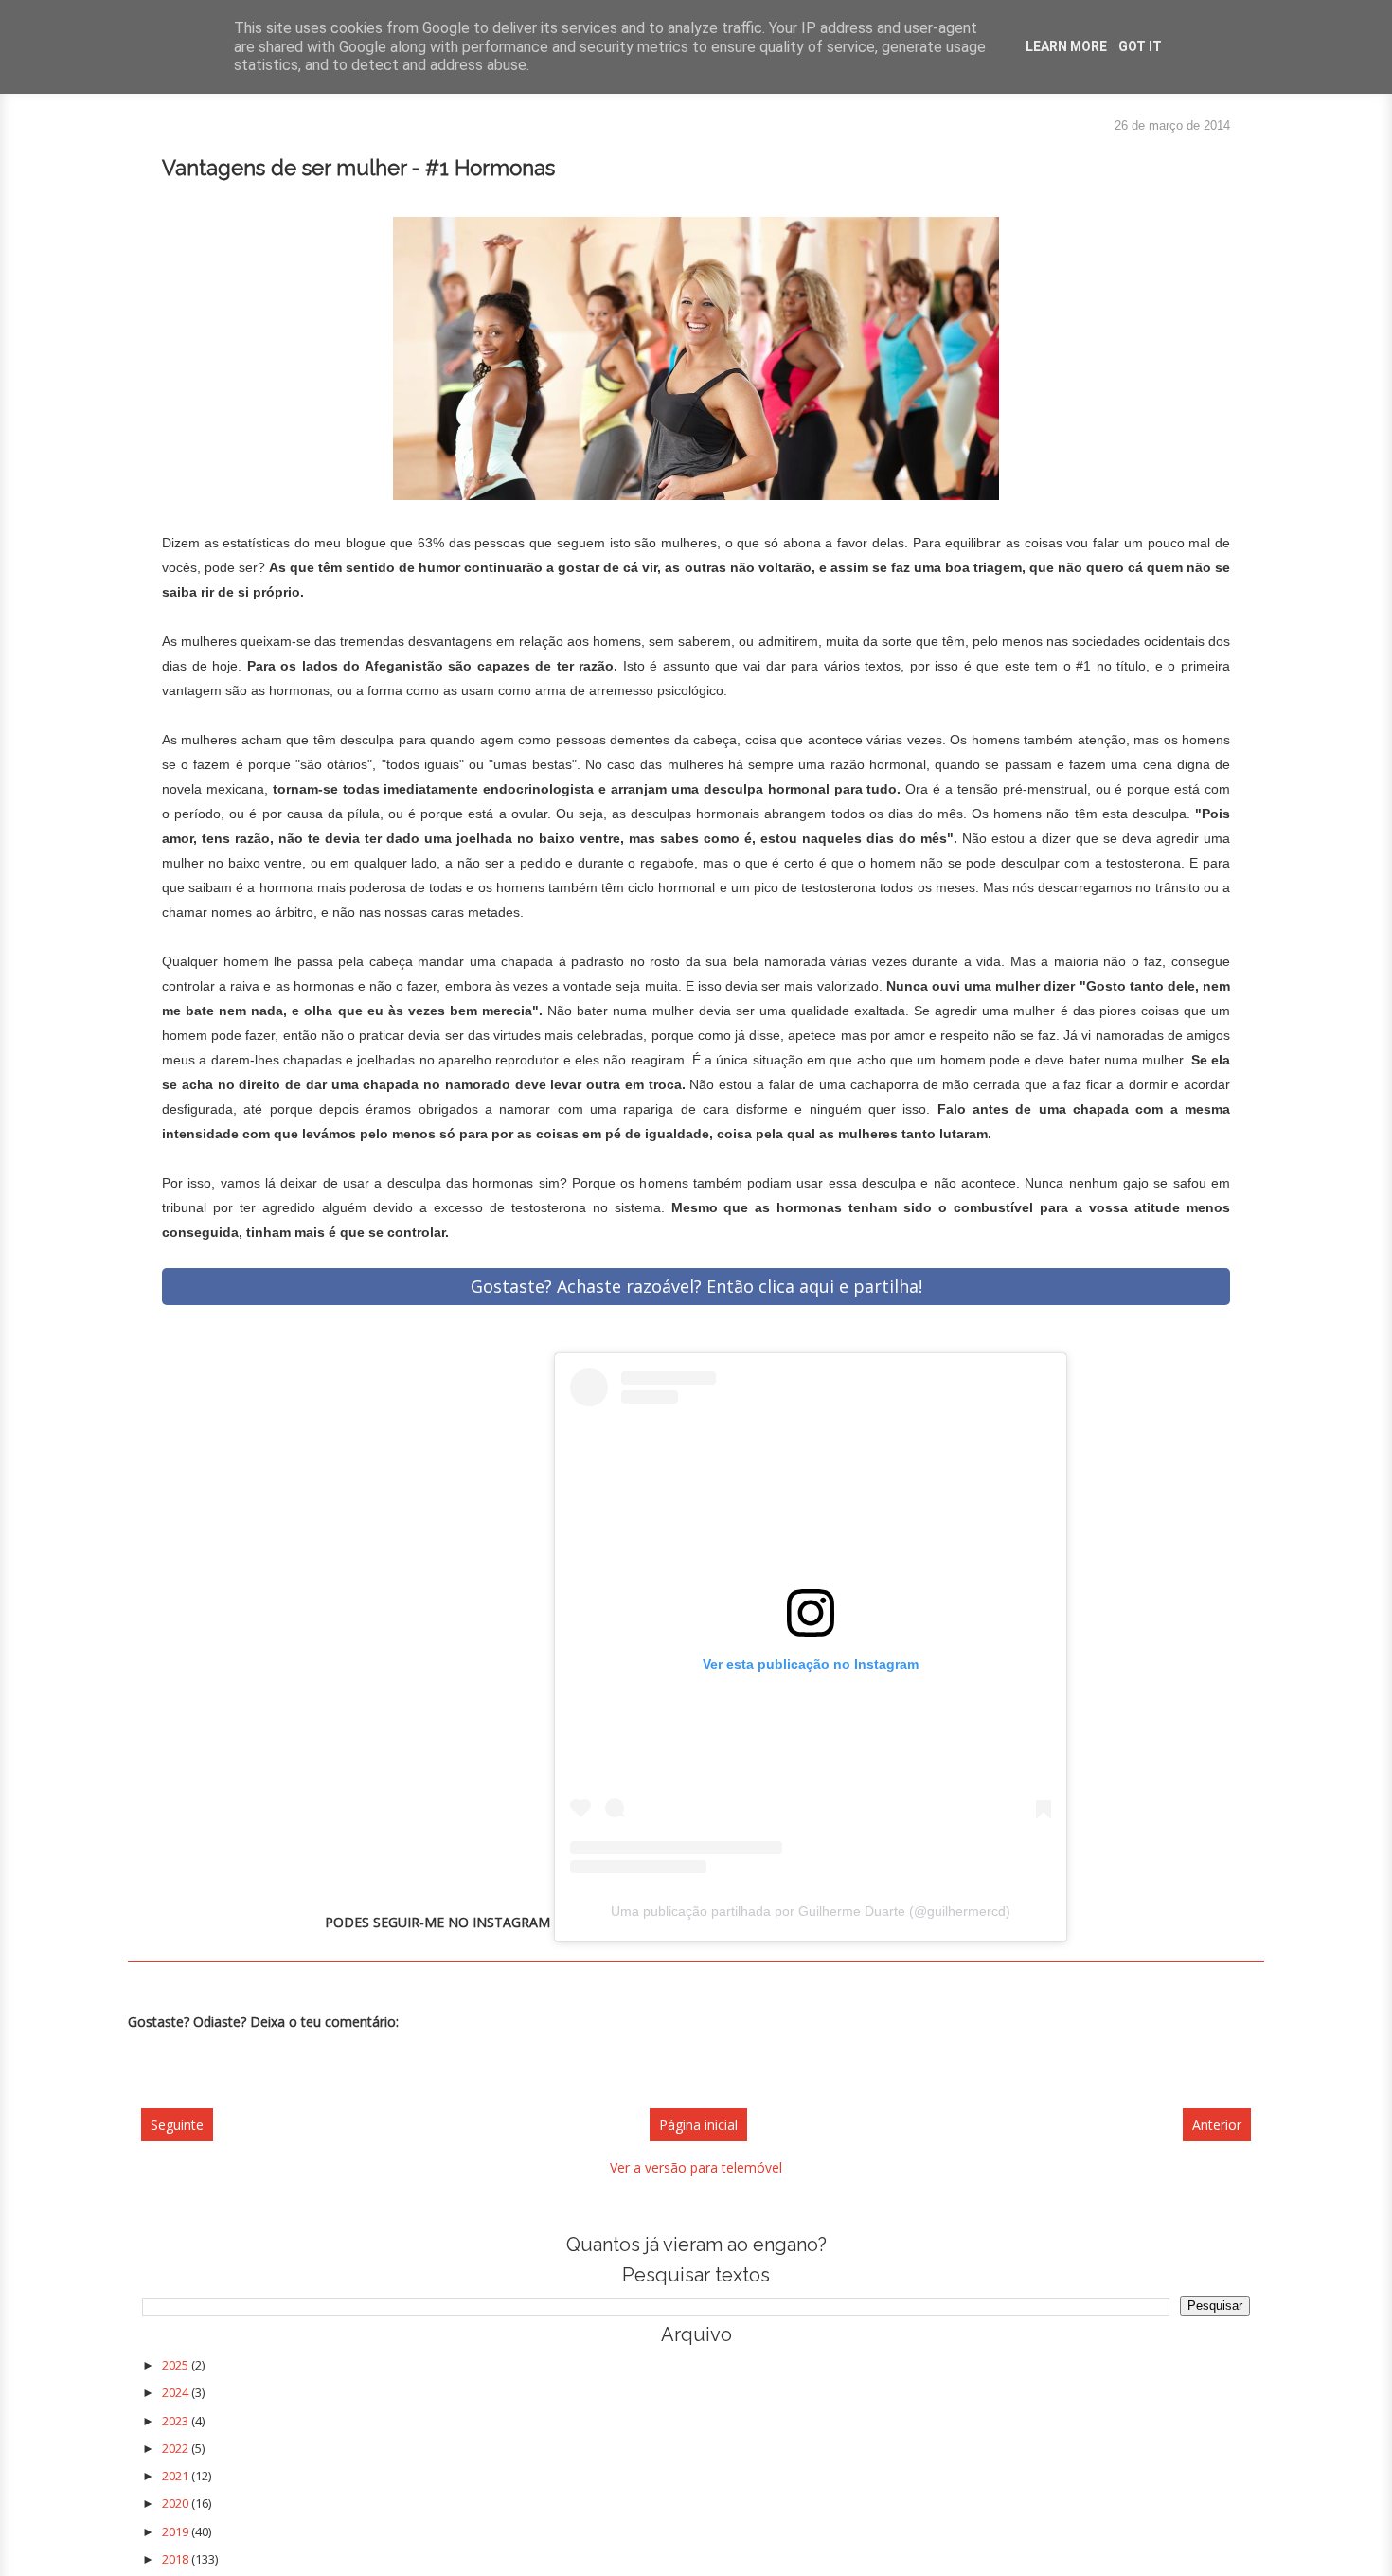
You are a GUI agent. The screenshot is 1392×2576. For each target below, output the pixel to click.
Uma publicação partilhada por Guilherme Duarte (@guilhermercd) (811, 1911)
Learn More (1066, 46)
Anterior (1217, 2125)
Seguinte (177, 2125)
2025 (177, 2365)
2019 (177, 2531)
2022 (177, 2448)
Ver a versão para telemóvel (696, 2167)
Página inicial (698, 2125)
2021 (177, 2476)
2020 (177, 2503)
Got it (1140, 46)
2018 (177, 2559)
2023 (177, 2421)
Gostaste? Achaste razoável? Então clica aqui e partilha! (696, 1286)
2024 (177, 2392)
